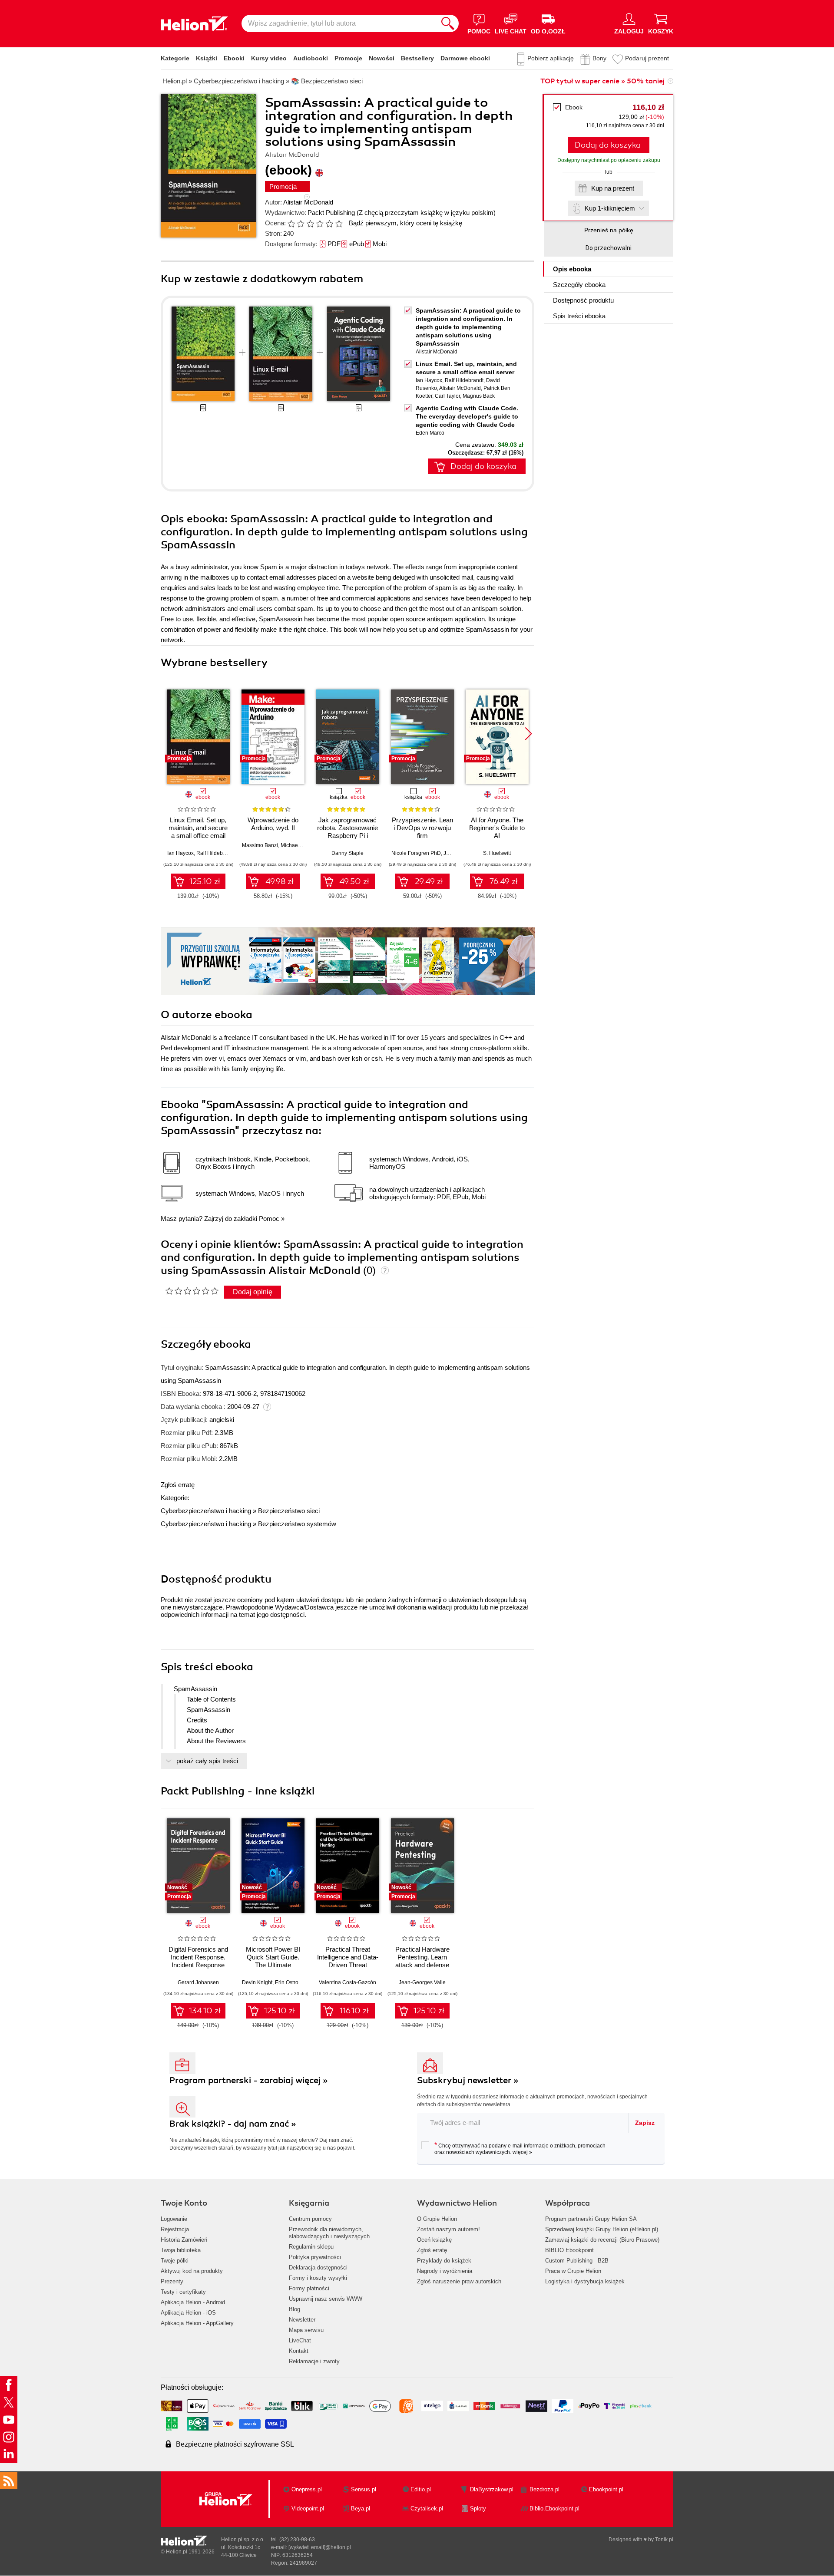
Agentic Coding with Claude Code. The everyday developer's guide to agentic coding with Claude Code (467, 416)
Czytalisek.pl (427, 2508)
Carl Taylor (447, 396)
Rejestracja (175, 2229)
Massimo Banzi (260, 845)
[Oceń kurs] (192, 1291)
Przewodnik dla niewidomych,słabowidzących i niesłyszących (329, 2233)
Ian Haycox (429, 380)
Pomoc (269, 1219)
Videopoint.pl (308, 2508)
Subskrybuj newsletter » (468, 2080)
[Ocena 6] (339, 224)
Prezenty (172, 2281)
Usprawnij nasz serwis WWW (326, 2299)
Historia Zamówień (184, 2240)
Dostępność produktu (583, 300)
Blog (295, 2309)
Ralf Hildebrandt (464, 380)
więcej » (522, 2152)
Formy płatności (309, 2288)
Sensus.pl (364, 2489)
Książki (207, 58)
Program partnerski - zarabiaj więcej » (249, 2080)
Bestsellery (417, 58)
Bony (599, 58)
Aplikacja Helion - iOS (188, 2313)
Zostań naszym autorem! (448, 2229)
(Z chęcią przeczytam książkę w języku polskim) (426, 213)
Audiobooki (311, 58)
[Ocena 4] (320, 224)
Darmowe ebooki (465, 58)
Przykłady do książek (444, 2261)
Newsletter (302, 2320)
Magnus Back (479, 396)
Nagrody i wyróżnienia (445, 2271)
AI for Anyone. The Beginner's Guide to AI (497, 828)
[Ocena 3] (310, 224)
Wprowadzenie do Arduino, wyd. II (273, 824)
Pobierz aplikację (551, 58)
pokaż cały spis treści (207, 1761)
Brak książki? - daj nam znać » (233, 2124)
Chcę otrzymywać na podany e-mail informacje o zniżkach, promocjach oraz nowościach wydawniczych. (520, 2148)
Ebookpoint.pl (606, 2489)
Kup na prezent (613, 188)
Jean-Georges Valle (422, 1982)
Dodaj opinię (253, 1292)
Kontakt (299, 2351)
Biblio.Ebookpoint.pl (554, 2508)
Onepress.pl (307, 2489)
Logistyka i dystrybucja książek (585, 2281)
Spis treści (579, 316)
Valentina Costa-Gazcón (347, 1982)
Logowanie (174, 2219)
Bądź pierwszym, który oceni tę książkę (405, 223)
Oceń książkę (434, 2240)
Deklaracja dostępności (318, 2268)
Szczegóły (579, 285)
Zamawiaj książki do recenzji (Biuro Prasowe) (602, 2240)
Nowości (382, 58)
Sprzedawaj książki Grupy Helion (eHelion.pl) (602, 2229)
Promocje (348, 58)
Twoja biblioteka (181, 2250)
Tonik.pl (664, 2540)
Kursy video (269, 58)
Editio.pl (421, 2489)
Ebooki (234, 58)
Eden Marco (430, 433)
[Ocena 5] (329, 224)
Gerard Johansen (198, 1982)
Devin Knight (257, 1982)
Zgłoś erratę (178, 1485)
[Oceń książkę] (316, 223)
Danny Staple (347, 853)
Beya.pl (361, 2508)
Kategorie (175, 58)
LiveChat (300, 2340)
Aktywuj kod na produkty (192, 2271)
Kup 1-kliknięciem (610, 208)
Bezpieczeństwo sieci (289, 1511)
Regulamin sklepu (311, 2247)
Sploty (478, 2508)
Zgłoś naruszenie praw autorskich (459, 2281)
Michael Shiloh (298, 845)
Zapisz (645, 2123)
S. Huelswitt (497, 853)
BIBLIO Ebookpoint (569, 2250)
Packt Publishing (331, 213)
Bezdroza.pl (544, 2489)
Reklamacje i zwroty (314, 2361)
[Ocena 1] (291, 224)
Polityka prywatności (315, 2257)
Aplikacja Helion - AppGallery (197, 2323)
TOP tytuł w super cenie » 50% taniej (602, 81)
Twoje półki (175, 2261)
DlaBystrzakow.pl (492, 2489)
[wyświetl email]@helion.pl (320, 2547)
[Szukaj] (448, 23)
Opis (572, 269)
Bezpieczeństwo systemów (297, 1524)
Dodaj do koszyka (608, 145)
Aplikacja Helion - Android (193, 2302)
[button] (528, 734)
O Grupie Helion (437, 2219)
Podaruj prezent (647, 58)
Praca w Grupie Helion (573, 2271)
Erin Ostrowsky (292, 1982)
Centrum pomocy (310, 2219)
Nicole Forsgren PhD (416, 853)
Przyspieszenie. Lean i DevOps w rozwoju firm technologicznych (422, 832)
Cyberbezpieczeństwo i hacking (206, 1511)
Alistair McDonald (308, 202)
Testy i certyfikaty (183, 2292)
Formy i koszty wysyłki (318, 2278)
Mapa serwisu (306, 2330)
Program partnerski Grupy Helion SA (591, 2219)
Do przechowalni (609, 248)
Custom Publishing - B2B (577, 2261)
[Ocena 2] (301, 224)
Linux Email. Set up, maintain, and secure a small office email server (198, 832)
